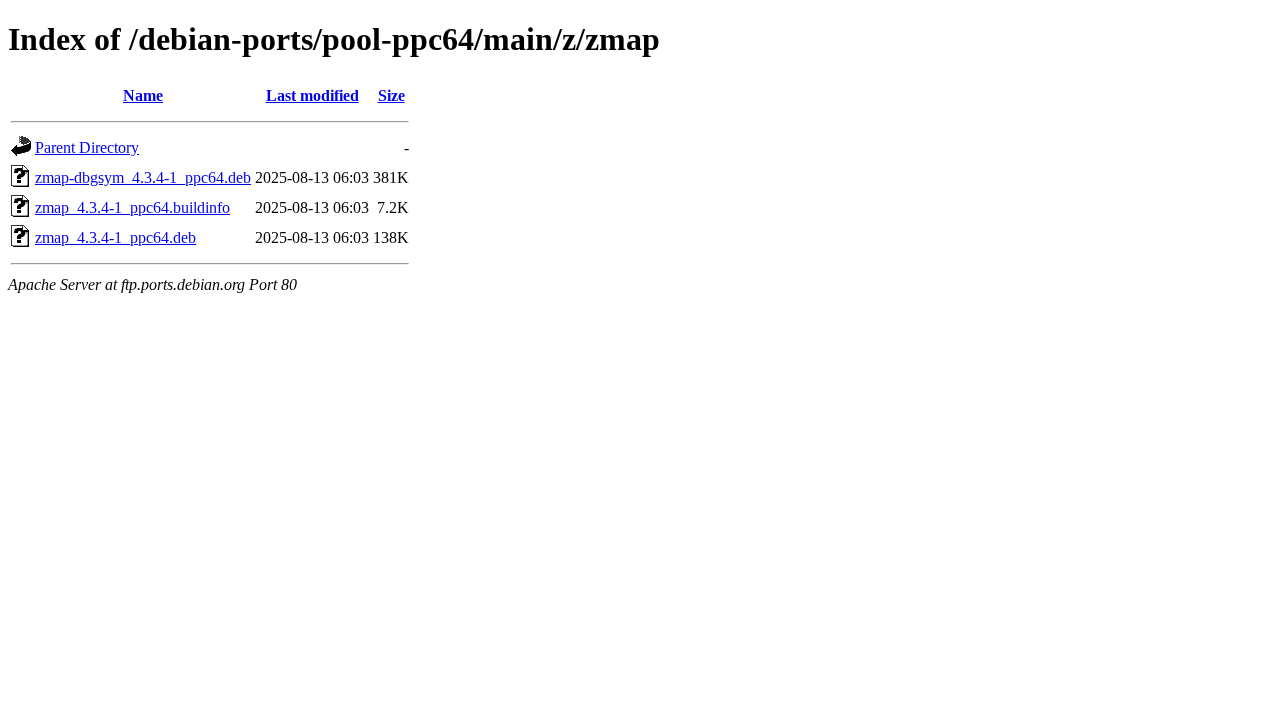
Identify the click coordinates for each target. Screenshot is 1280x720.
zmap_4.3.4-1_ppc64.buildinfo (132, 207)
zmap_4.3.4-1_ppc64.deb (115, 237)
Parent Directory (87, 147)
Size (391, 95)
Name (143, 95)
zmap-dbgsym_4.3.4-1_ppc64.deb (143, 177)
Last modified (312, 95)
